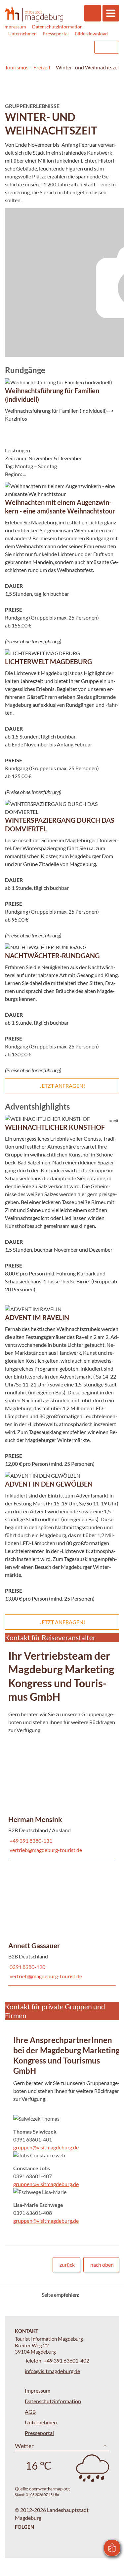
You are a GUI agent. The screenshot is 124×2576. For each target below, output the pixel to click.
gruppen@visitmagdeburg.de (46, 2147)
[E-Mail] (103, 2295)
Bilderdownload (91, 34)
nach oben (102, 2265)
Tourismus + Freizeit (28, 67)
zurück (67, 2265)
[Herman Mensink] (62, 1796)
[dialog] (62, 283)
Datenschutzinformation (57, 27)
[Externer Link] (47, 47)
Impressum (15, 27)
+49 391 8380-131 (30, 1841)
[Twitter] (87, 2295)
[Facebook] (95, 2295)
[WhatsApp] (112, 2295)
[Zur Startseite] (34, 14)
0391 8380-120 (27, 1967)
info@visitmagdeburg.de (52, 2371)
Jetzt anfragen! (62, 1086)
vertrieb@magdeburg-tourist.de (45, 1850)
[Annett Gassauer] (62, 1922)
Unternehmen (22, 34)
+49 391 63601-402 (66, 2360)
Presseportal (56, 34)
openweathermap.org (49, 2489)
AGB (30, 2412)
